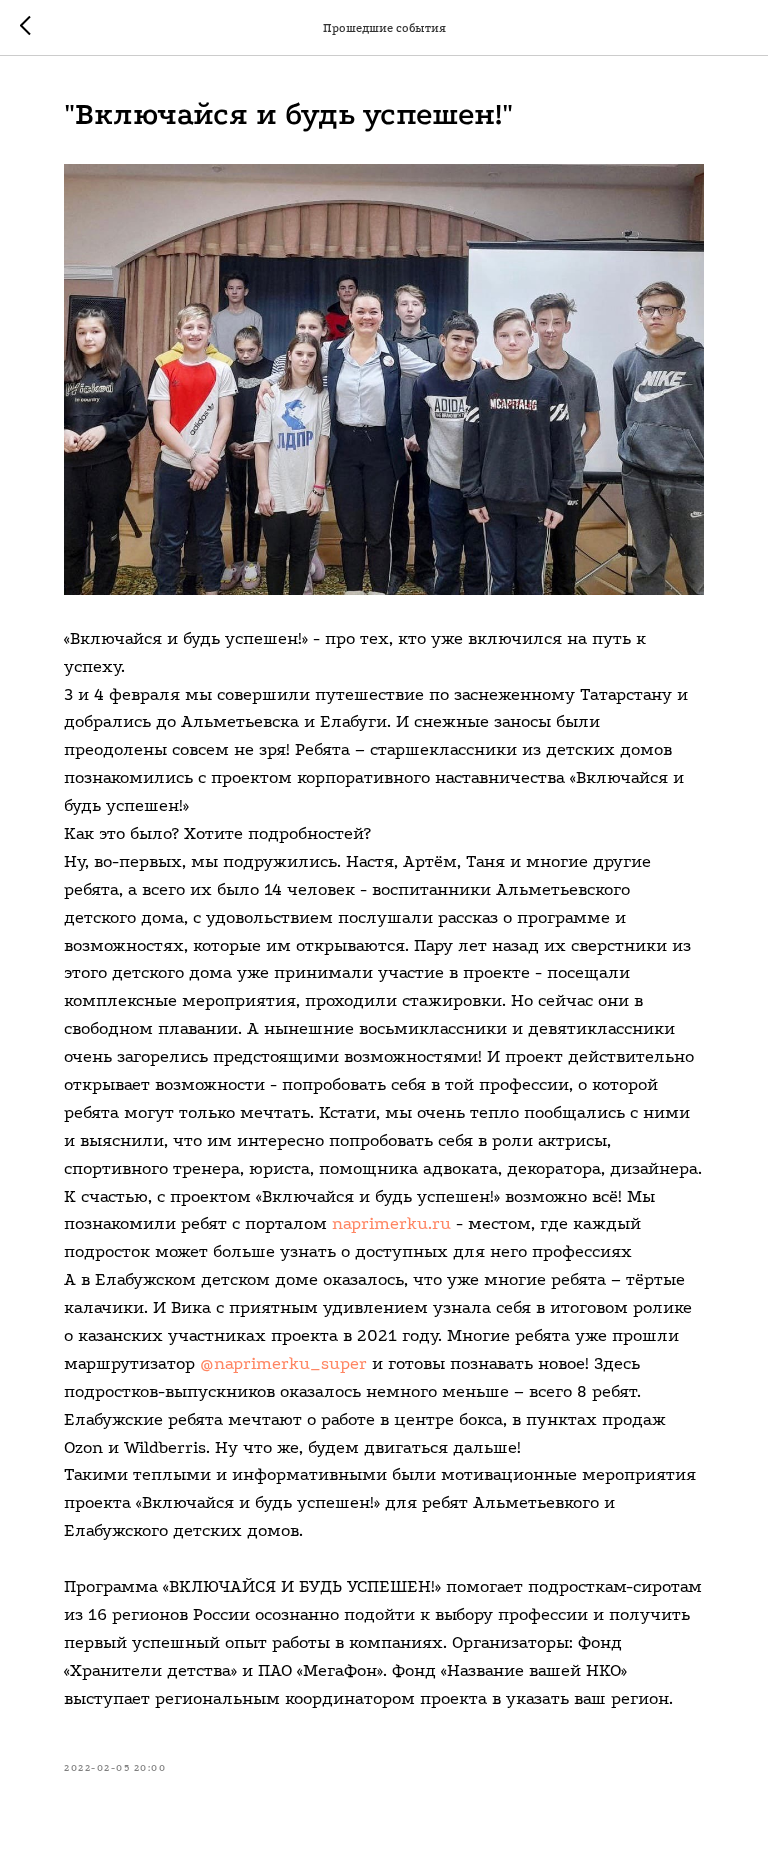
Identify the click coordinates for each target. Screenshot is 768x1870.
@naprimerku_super (283, 1363)
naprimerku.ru (391, 1223)
